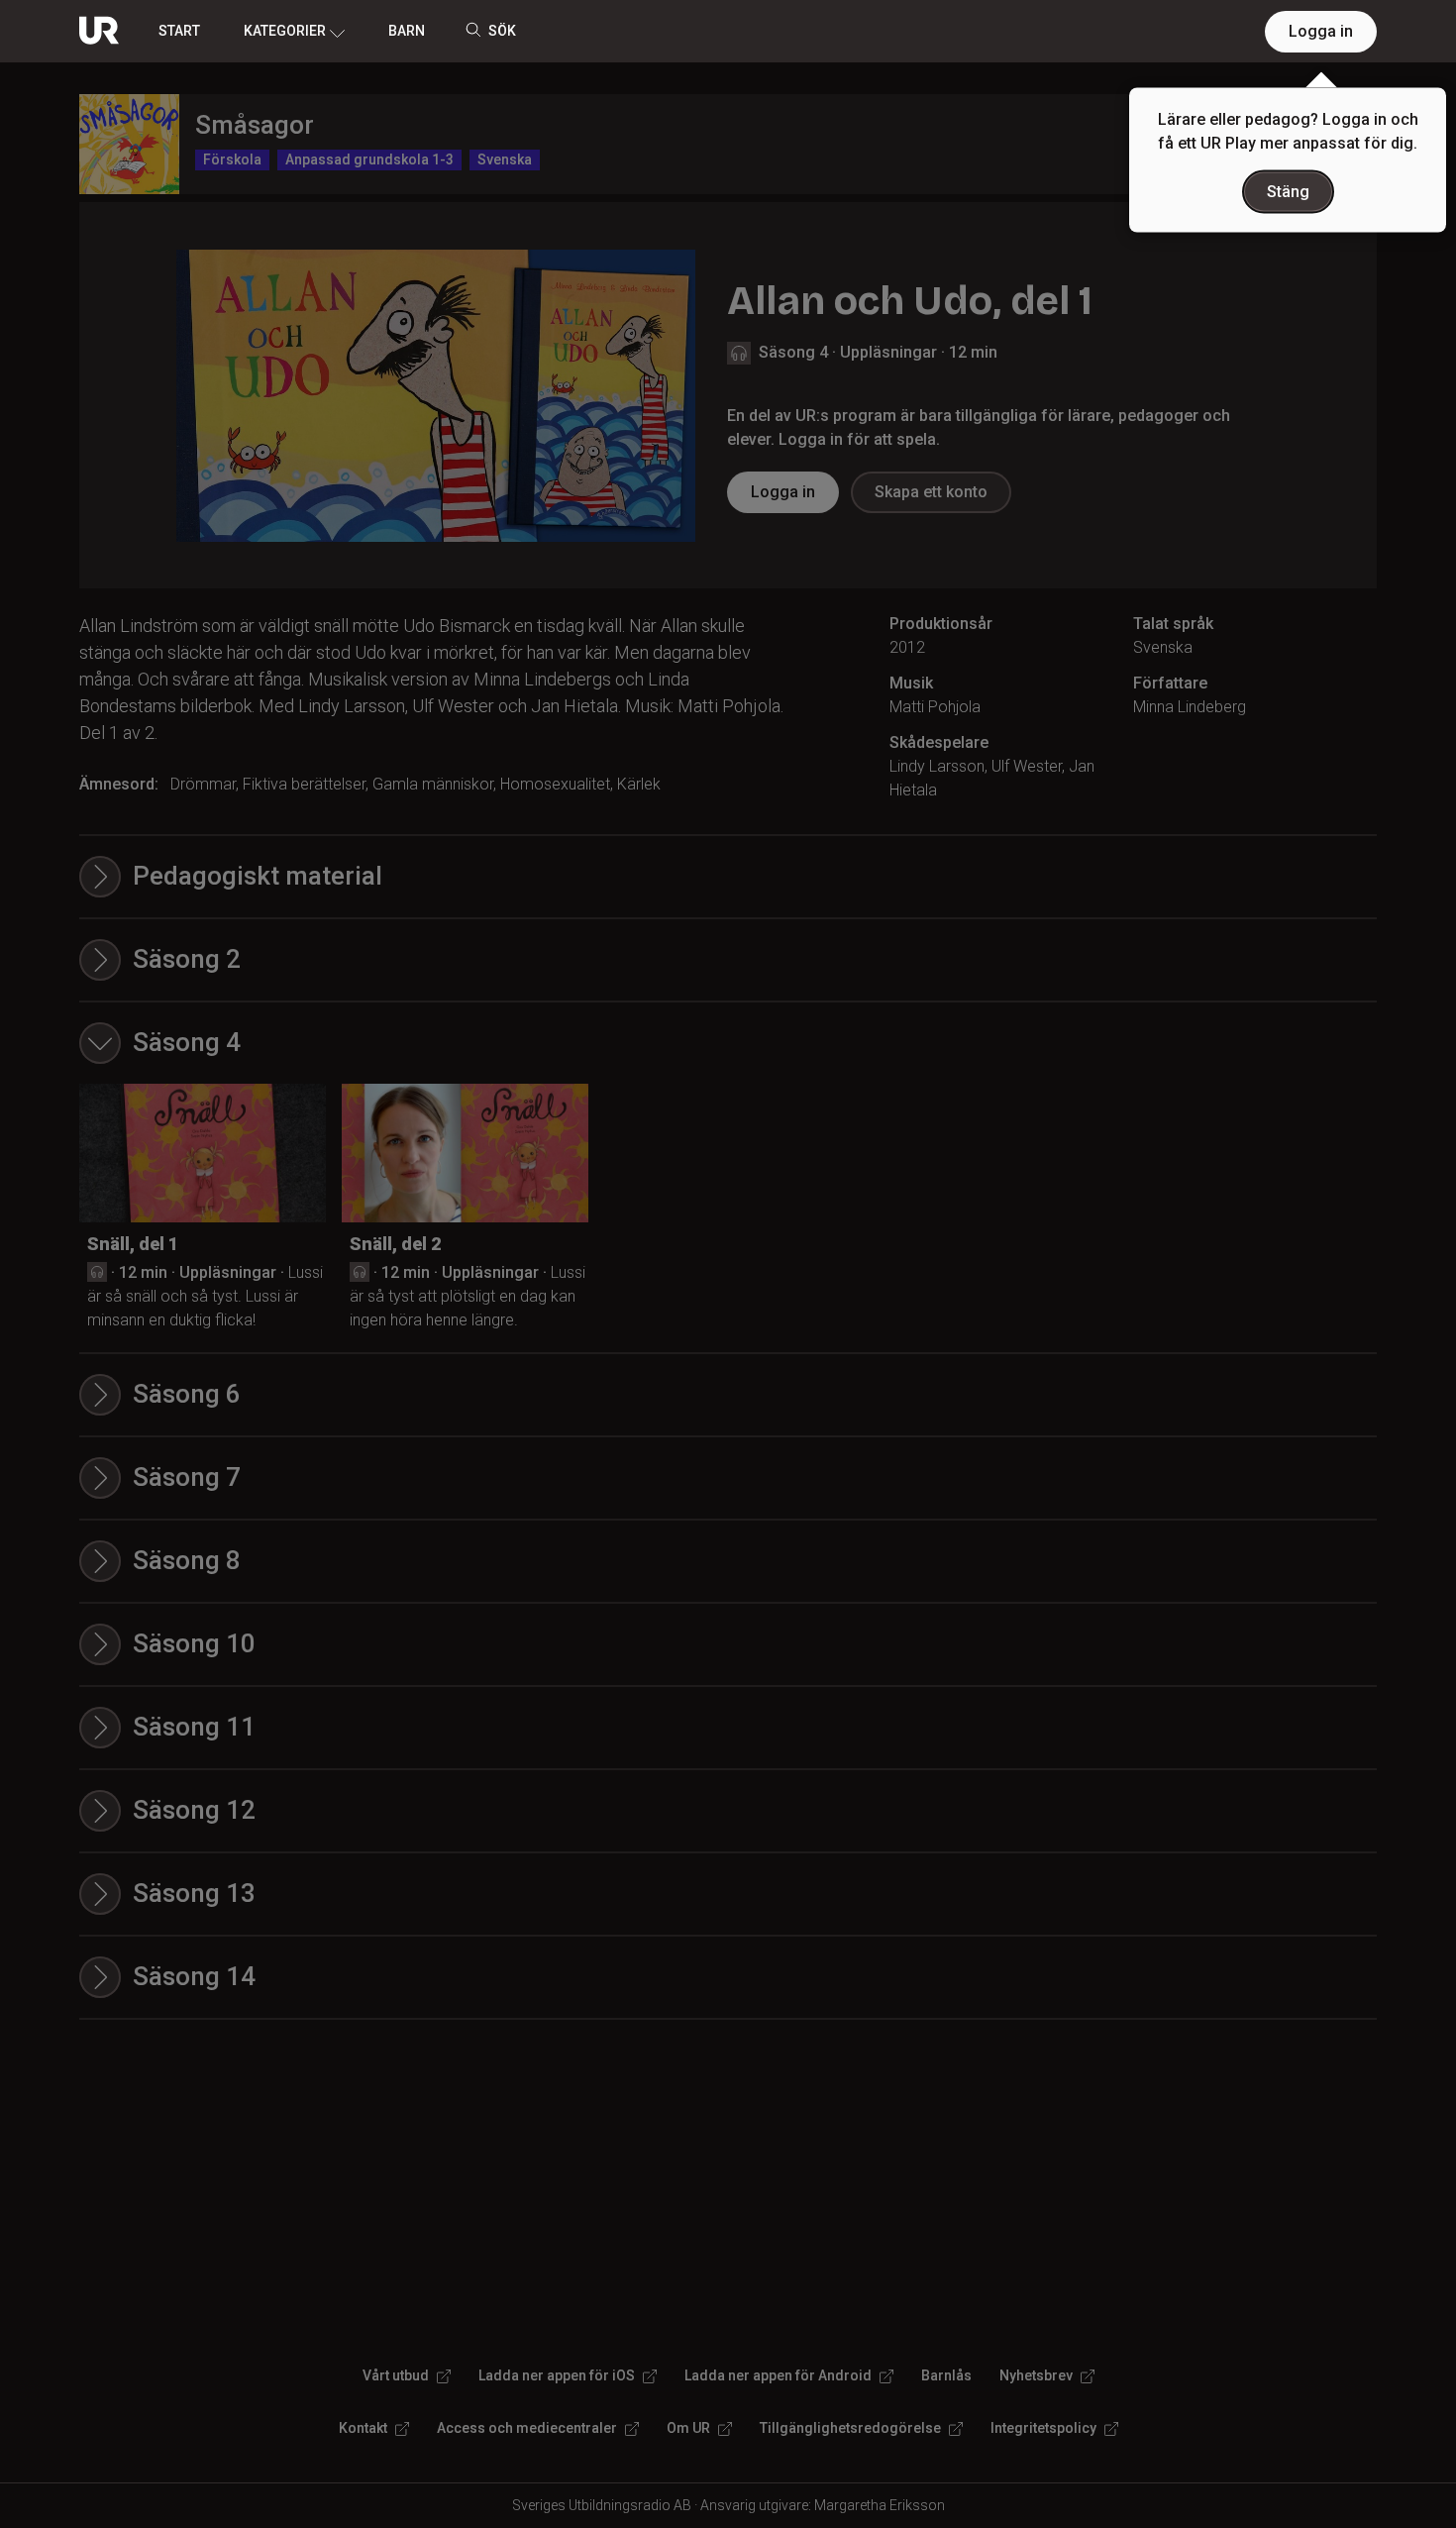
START (179, 31)
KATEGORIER (285, 31)
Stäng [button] (1288, 192)
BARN (407, 31)
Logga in (1321, 31)
